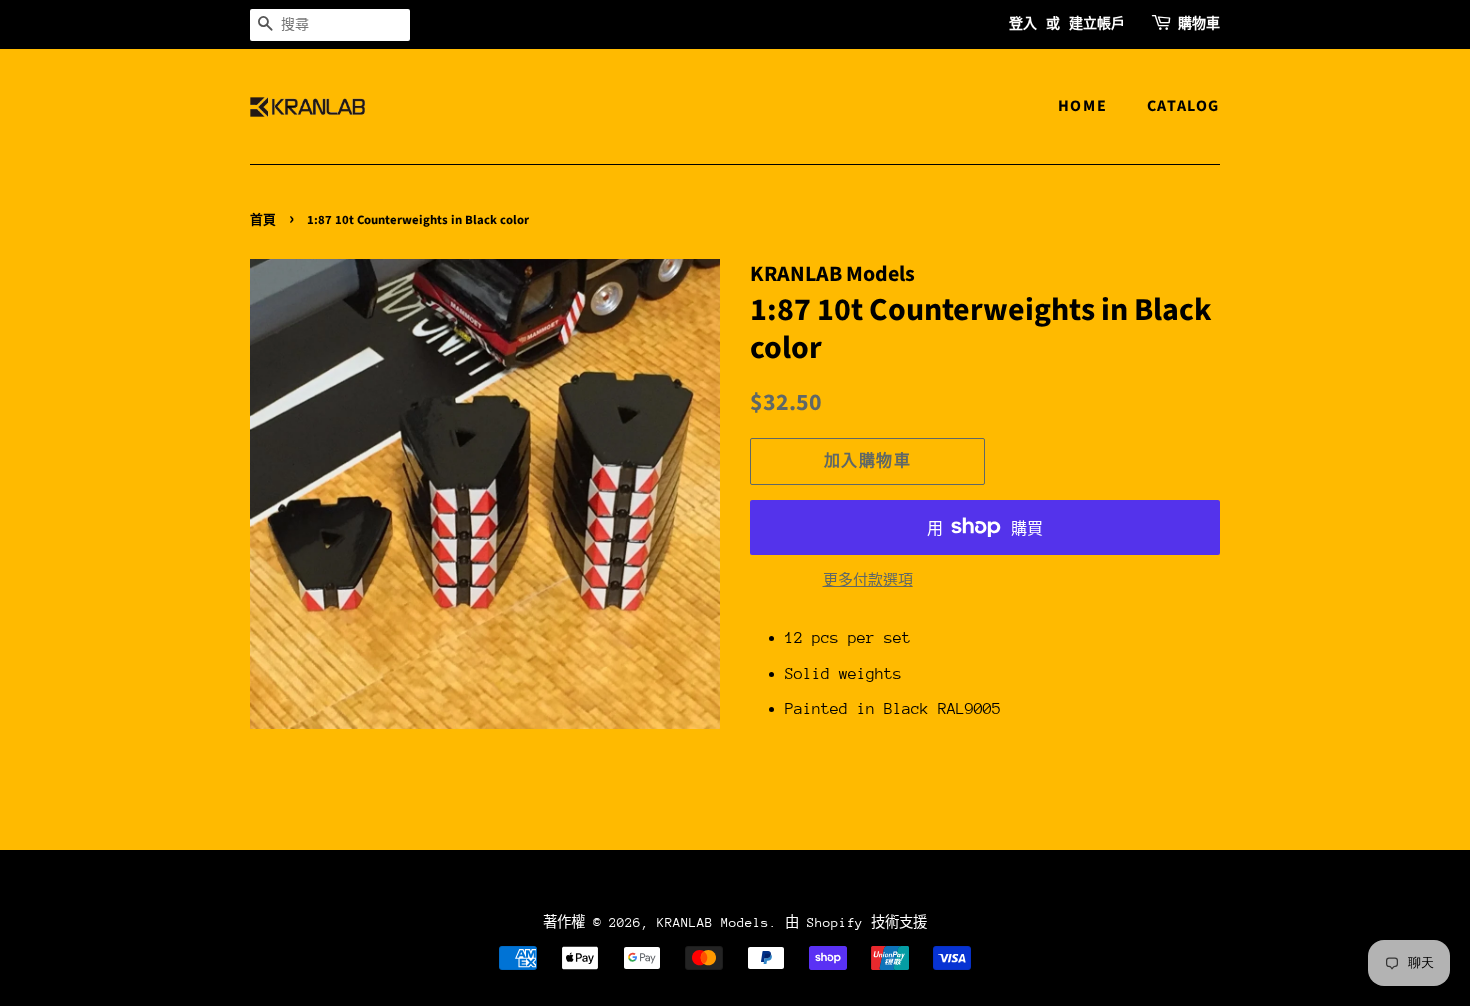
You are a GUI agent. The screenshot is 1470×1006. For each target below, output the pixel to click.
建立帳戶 (1097, 24)
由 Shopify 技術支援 (856, 922)
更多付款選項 (868, 580)
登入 (1023, 24)
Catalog (1183, 106)
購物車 (1199, 24)
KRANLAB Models (713, 922)
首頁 (263, 220)
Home (1082, 106)
